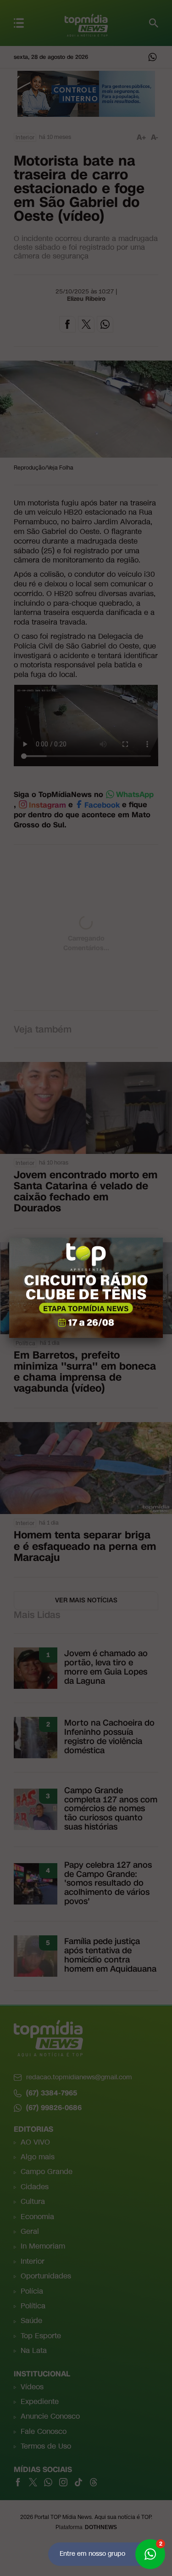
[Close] (163, 1238)
